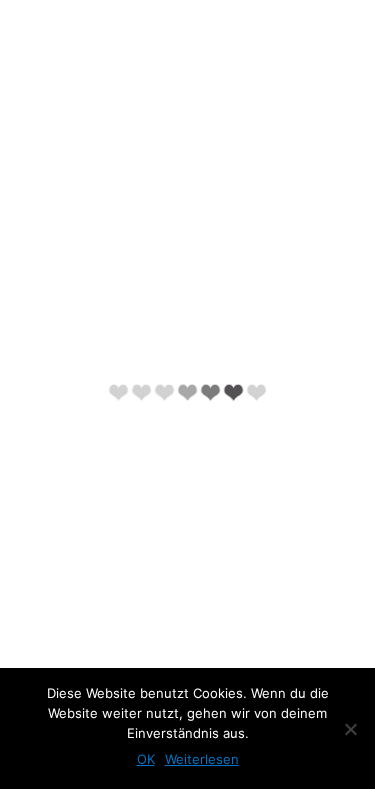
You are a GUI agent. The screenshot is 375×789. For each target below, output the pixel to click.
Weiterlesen (202, 759)
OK (146, 759)
